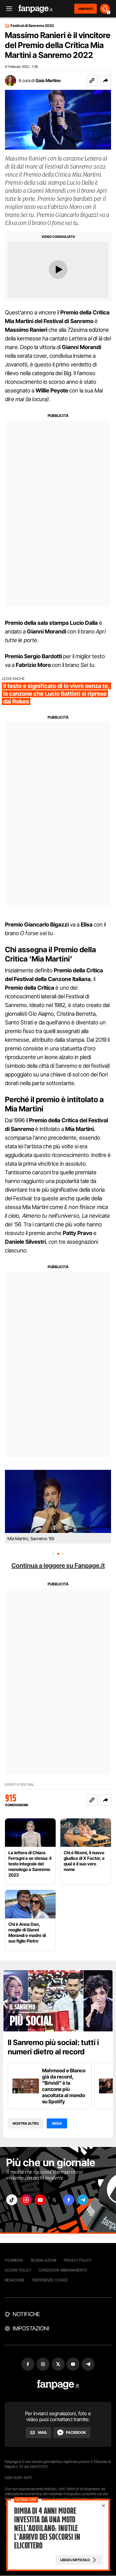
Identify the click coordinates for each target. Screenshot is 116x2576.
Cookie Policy (18, 2270)
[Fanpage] (58, 2385)
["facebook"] (69, 2200)
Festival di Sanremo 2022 (32, 26)
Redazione (15, 2280)
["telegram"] (83, 2200)
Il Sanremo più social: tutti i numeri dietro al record (53, 2047)
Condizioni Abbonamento (63, 2270)
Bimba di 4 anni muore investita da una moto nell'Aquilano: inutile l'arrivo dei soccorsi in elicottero (47, 2528)
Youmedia (14, 2260)
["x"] (54, 2200)
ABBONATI (86, 9)
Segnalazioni (43, 2260)
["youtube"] (40, 2200)
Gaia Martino (48, 80)
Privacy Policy (78, 2260)
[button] (105, 81)
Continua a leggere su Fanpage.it (58, 1566)
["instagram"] (26, 2200)
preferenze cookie (50, 2280)
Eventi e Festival (20, 1785)
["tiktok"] (12, 2200)
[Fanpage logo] (36, 9)
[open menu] (7, 9)
